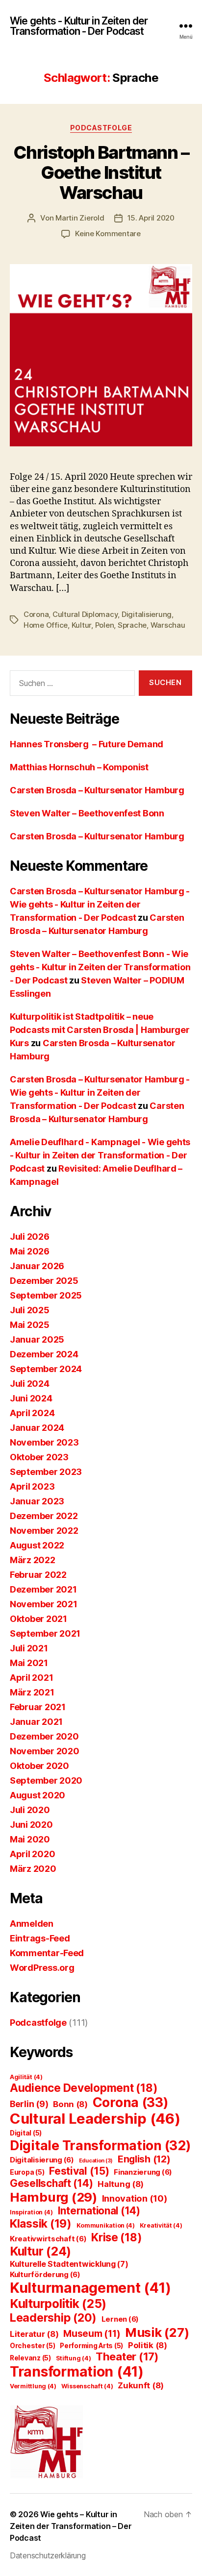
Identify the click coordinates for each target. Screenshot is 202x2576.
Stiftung (74, 2358)
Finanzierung (143, 2172)
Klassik (41, 2224)
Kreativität (161, 2225)
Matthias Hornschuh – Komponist (79, 767)
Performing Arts (91, 2346)
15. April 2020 (151, 218)
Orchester (33, 2346)
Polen (105, 625)
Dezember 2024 (44, 1354)
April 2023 (32, 1486)
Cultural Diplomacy (85, 614)
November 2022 (44, 1531)
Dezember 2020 (44, 1736)
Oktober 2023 (39, 1457)
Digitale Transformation (100, 2145)
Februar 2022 (38, 1575)
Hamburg (53, 2197)
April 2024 (32, 1413)
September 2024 (46, 1369)
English (144, 2159)
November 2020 (45, 1751)
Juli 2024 (30, 1384)
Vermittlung (33, 2386)
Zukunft (141, 2385)
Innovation (135, 2198)
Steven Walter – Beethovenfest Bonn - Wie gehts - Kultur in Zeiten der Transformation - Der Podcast (100, 967)
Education (96, 2161)
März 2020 (33, 1869)
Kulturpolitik (58, 2304)
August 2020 (38, 1795)
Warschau (168, 625)
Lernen (120, 2319)
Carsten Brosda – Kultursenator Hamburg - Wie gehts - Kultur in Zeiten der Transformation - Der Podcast (100, 904)
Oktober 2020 (39, 1766)
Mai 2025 (30, 1325)
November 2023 (44, 1442)
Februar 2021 (38, 1707)
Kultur (81, 625)
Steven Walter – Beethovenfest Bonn (87, 813)
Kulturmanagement (90, 2288)
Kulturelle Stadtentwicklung (69, 2264)
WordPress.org (42, 1968)
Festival (79, 2171)
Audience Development (84, 2088)
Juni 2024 (31, 1398)
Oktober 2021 (38, 1619)
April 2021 (31, 1678)
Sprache (132, 625)
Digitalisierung (147, 614)
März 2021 (32, 1692)
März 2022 (33, 1560)
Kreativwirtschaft (48, 2239)
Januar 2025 (37, 1339)
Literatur (34, 2334)
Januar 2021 (36, 1722)
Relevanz (30, 2358)
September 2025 (46, 1295)
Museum (92, 2334)
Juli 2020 (30, 1810)
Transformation (77, 2371)
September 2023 (46, 1472)
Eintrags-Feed (40, 1938)
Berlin (29, 2104)
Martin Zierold (80, 218)
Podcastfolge (101, 128)
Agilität (26, 2077)
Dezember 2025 (44, 1281)
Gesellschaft (51, 2183)
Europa (27, 2172)
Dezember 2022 (44, 1516)
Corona (36, 614)
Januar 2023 (37, 1501)
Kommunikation (106, 2225)
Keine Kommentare (108, 233)
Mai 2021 (29, 1663)
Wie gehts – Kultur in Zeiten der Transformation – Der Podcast (71, 2526)
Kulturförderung (45, 2274)
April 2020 (32, 1854)
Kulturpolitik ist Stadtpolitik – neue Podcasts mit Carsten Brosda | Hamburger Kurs (100, 1030)
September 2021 (45, 1633)
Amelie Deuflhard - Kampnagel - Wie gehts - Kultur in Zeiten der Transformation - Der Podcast (100, 1155)
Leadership (53, 2318)
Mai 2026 (30, 1251)
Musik (157, 2332)
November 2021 (44, 1604)
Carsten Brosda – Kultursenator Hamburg (97, 790)
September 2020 (46, 1780)
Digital (26, 2133)
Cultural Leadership (95, 2119)
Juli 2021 (29, 1648)
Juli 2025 (30, 1310)
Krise (116, 2237)
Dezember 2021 (43, 1589)
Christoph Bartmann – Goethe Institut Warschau (101, 172)
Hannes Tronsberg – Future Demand (87, 744)
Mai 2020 (30, 1839)
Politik (148, 2345)
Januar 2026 (37, 1266)
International (99, 2211)
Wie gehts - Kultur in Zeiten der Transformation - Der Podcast (79, 26)
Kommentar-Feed (47, 1953)
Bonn (70, 2104)
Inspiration (31, 2212)
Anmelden (32, 1924)
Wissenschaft (87, 2386)
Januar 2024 (37, 1428)
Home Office (46, 625)
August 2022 (37, 1545)
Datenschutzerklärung (48, 2555)
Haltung (121, 2184)
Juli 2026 (30, 1237)
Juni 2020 (31, 1825)
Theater (127, 2356)
